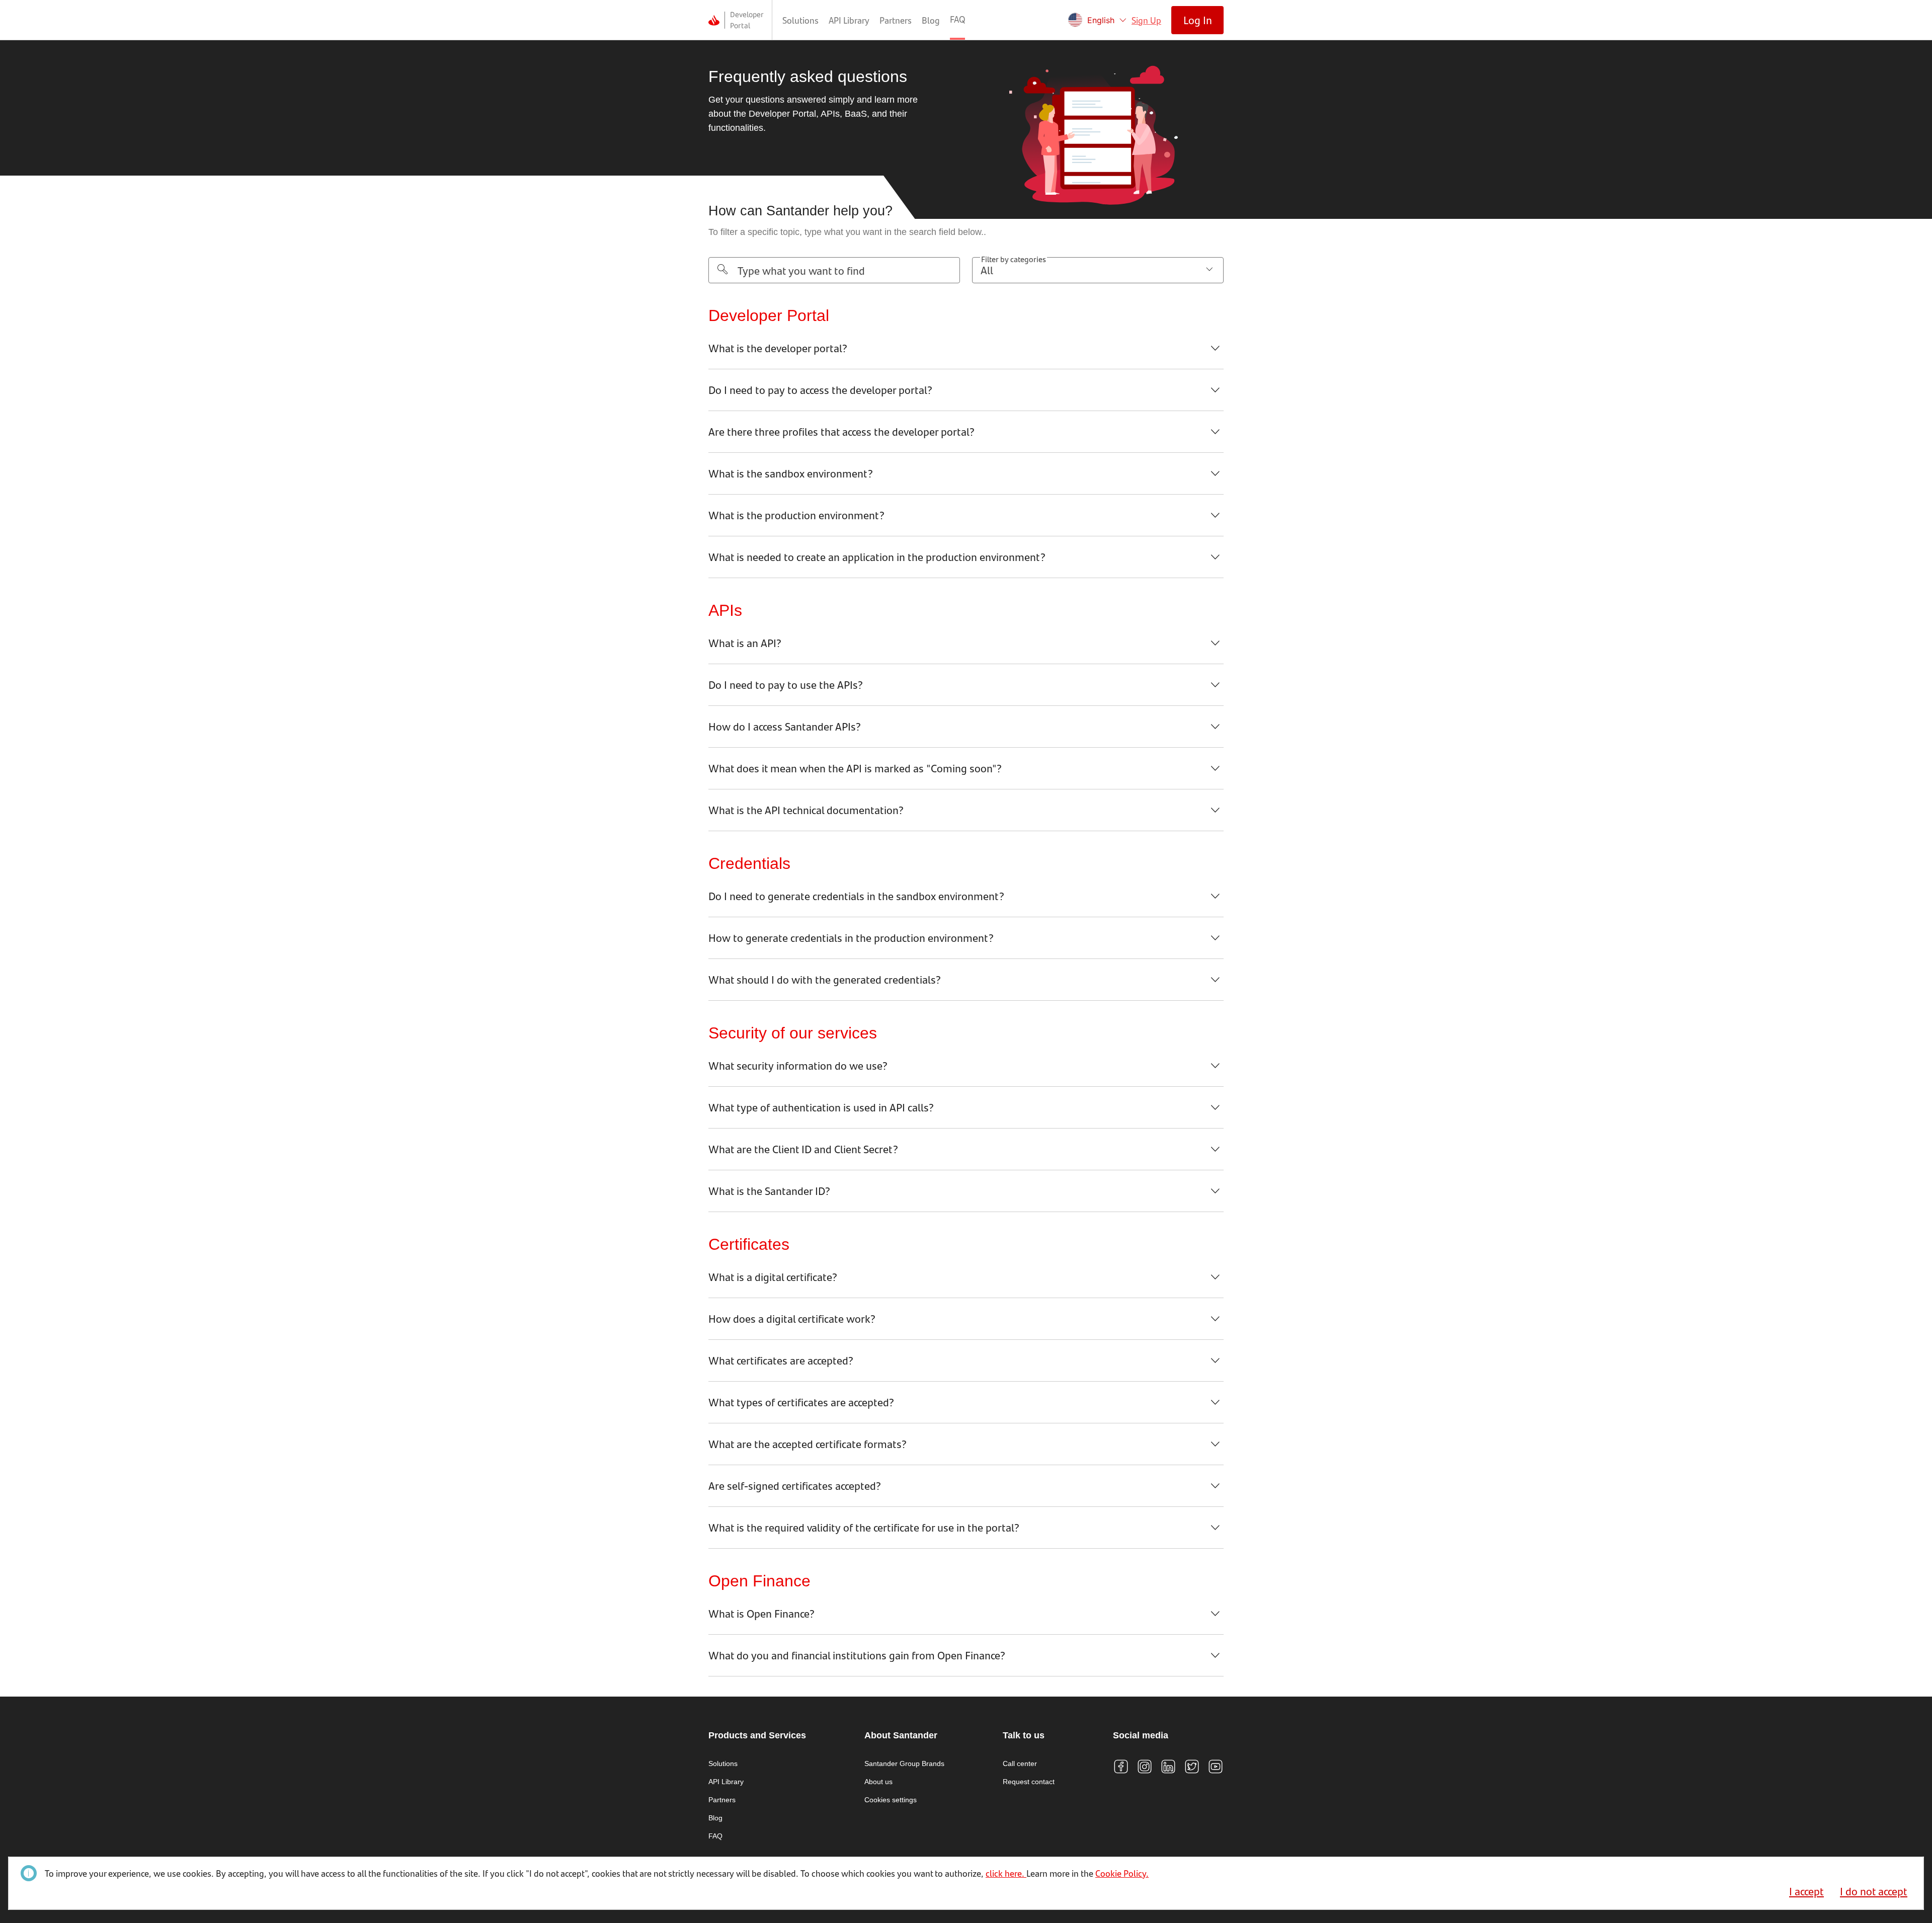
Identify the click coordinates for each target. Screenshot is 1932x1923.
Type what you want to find (801, 270)
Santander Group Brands (904, 1764)
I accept (1806, 1891)
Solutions (800, 20)
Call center (1020, 1764)
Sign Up (1146, 20)
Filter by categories (1014, 259)
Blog (931, 20)
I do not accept (1874, 1891)
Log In (1198, 20)
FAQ (957, 19)
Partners (896, 20)
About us (878, 1782)
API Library (849, 20)
